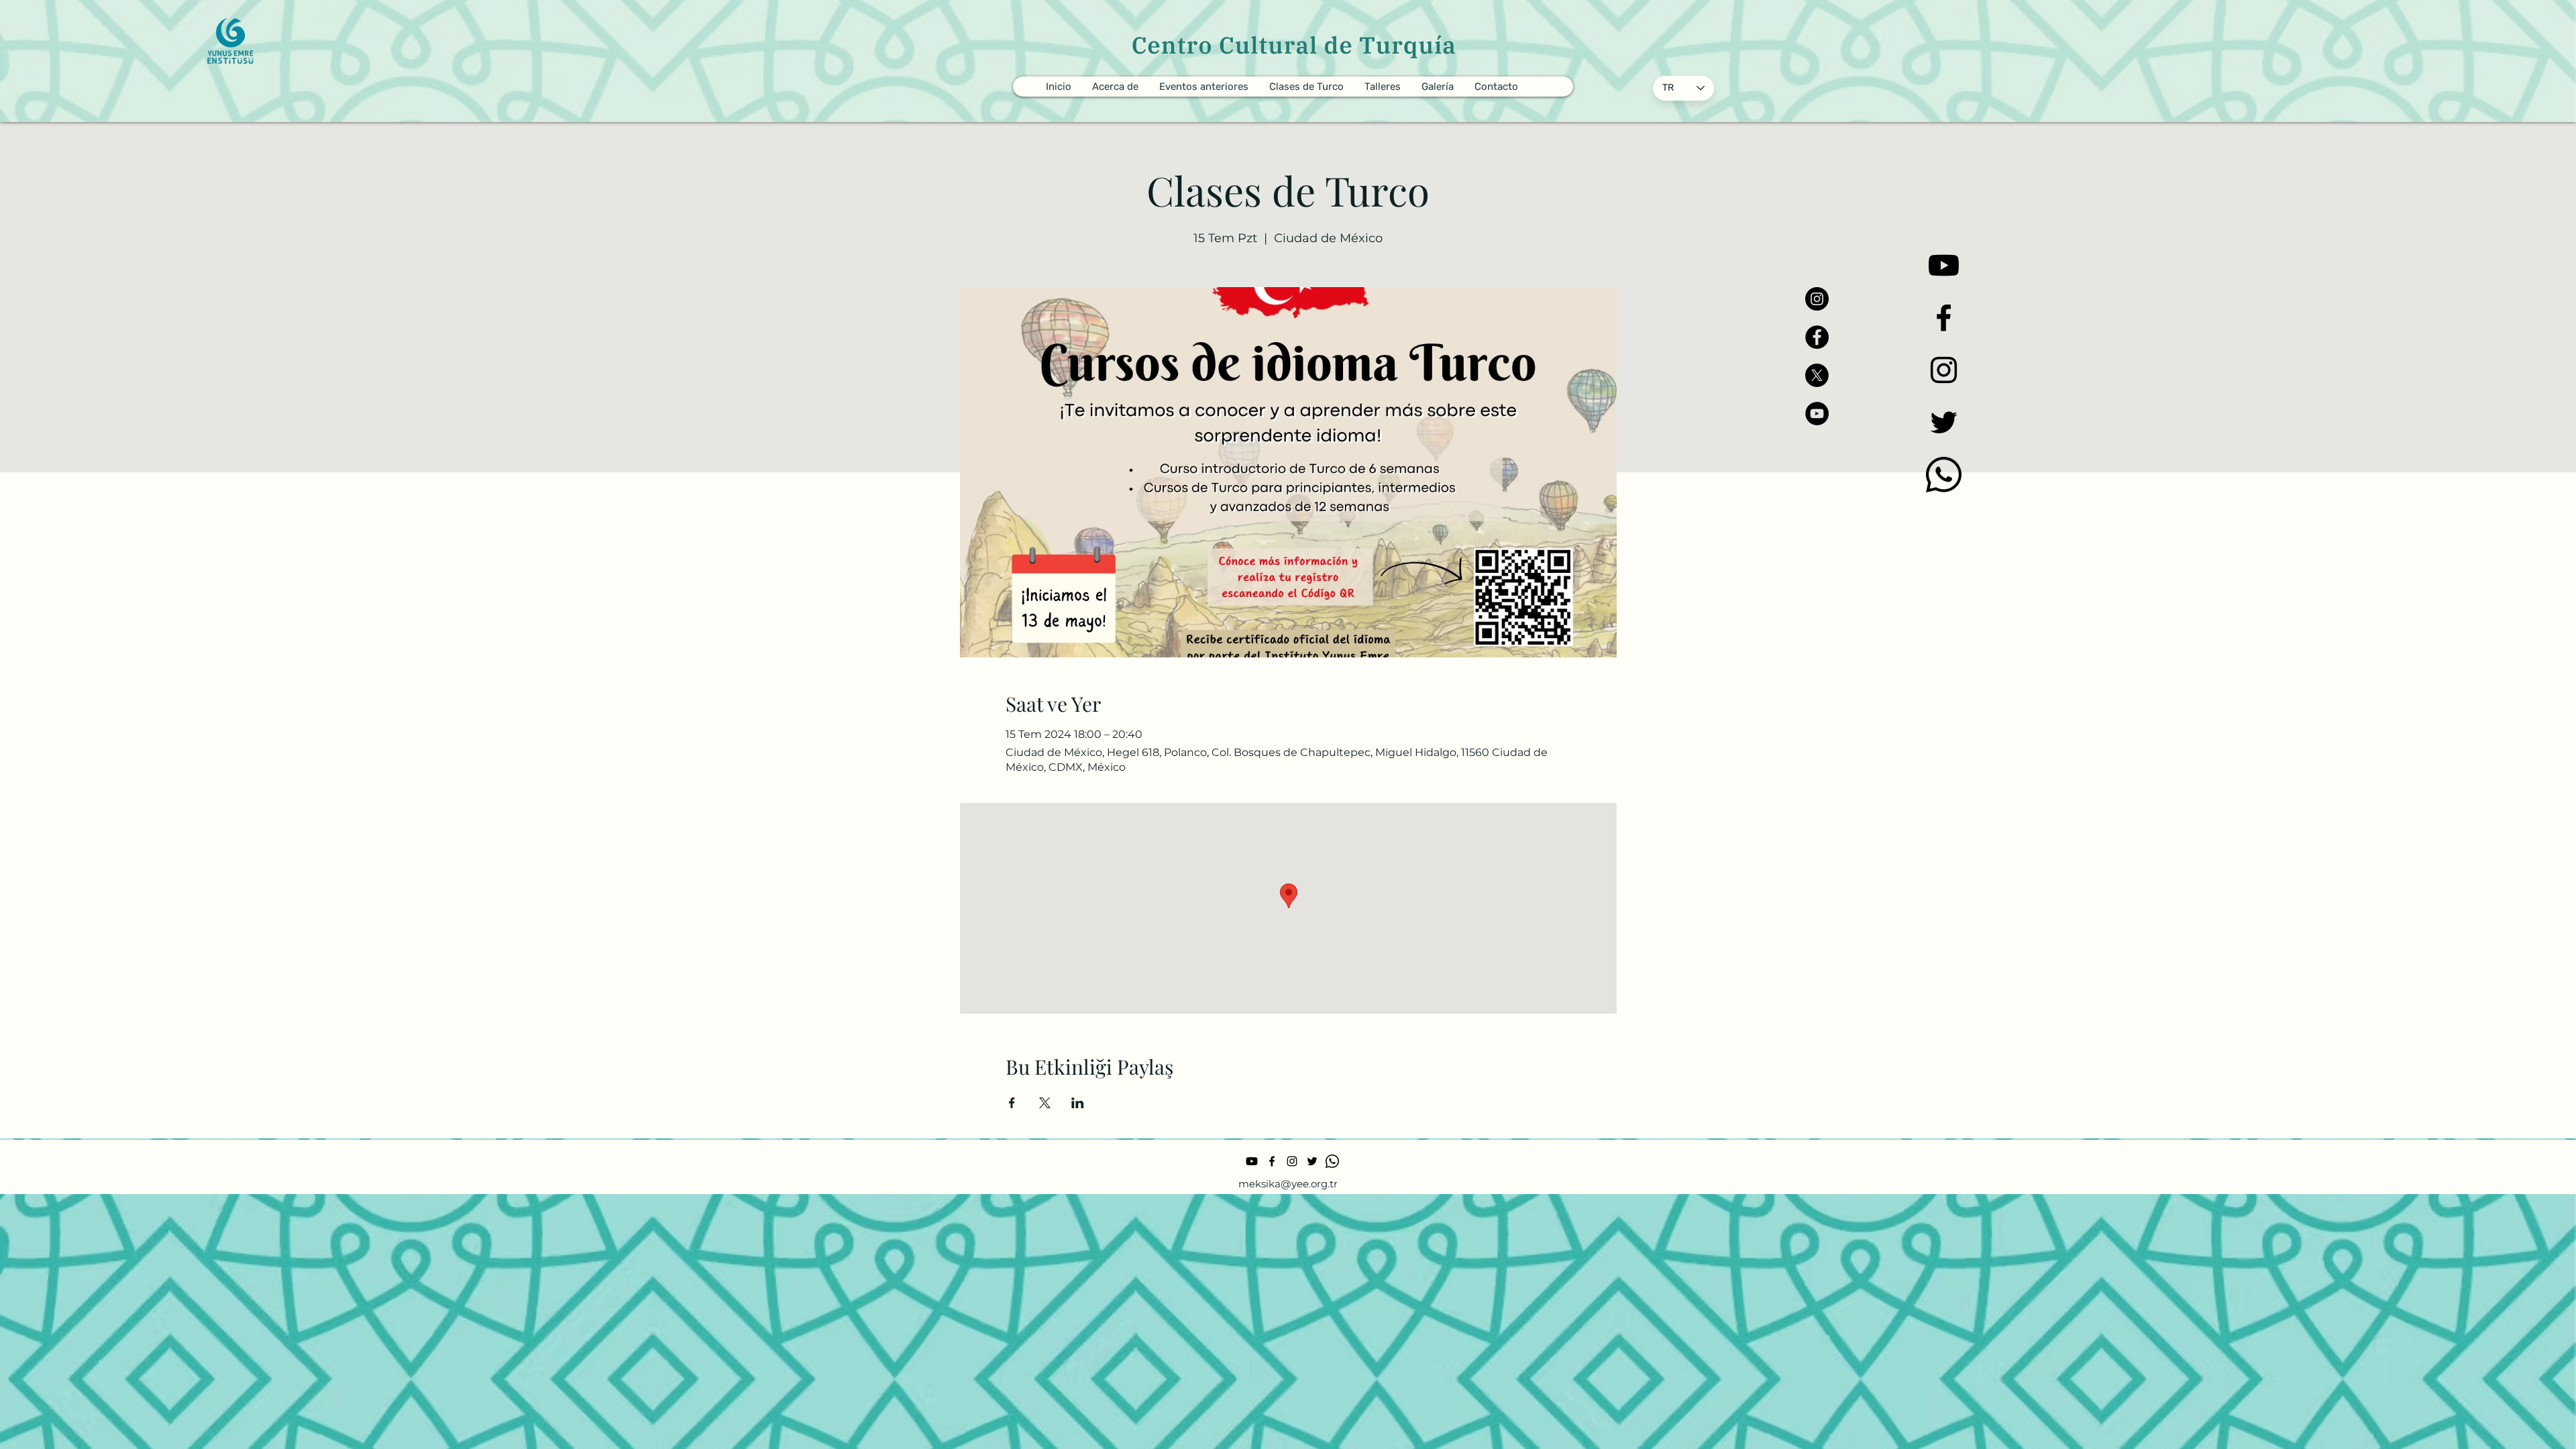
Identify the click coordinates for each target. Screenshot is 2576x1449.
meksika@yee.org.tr (1288, 1184)
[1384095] (1944, 475)
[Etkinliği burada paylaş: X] (1045, 1103)
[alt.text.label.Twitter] (1944, 422)
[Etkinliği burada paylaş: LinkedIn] (1078, 1103)
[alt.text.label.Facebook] (1944, 318)
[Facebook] (1817, 337)
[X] (1817, 375)
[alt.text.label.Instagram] (1944, 370)
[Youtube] (1944, 265)
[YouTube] (1817, 414)
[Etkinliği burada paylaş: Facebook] (1012, 1103)
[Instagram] (1817, 299)
